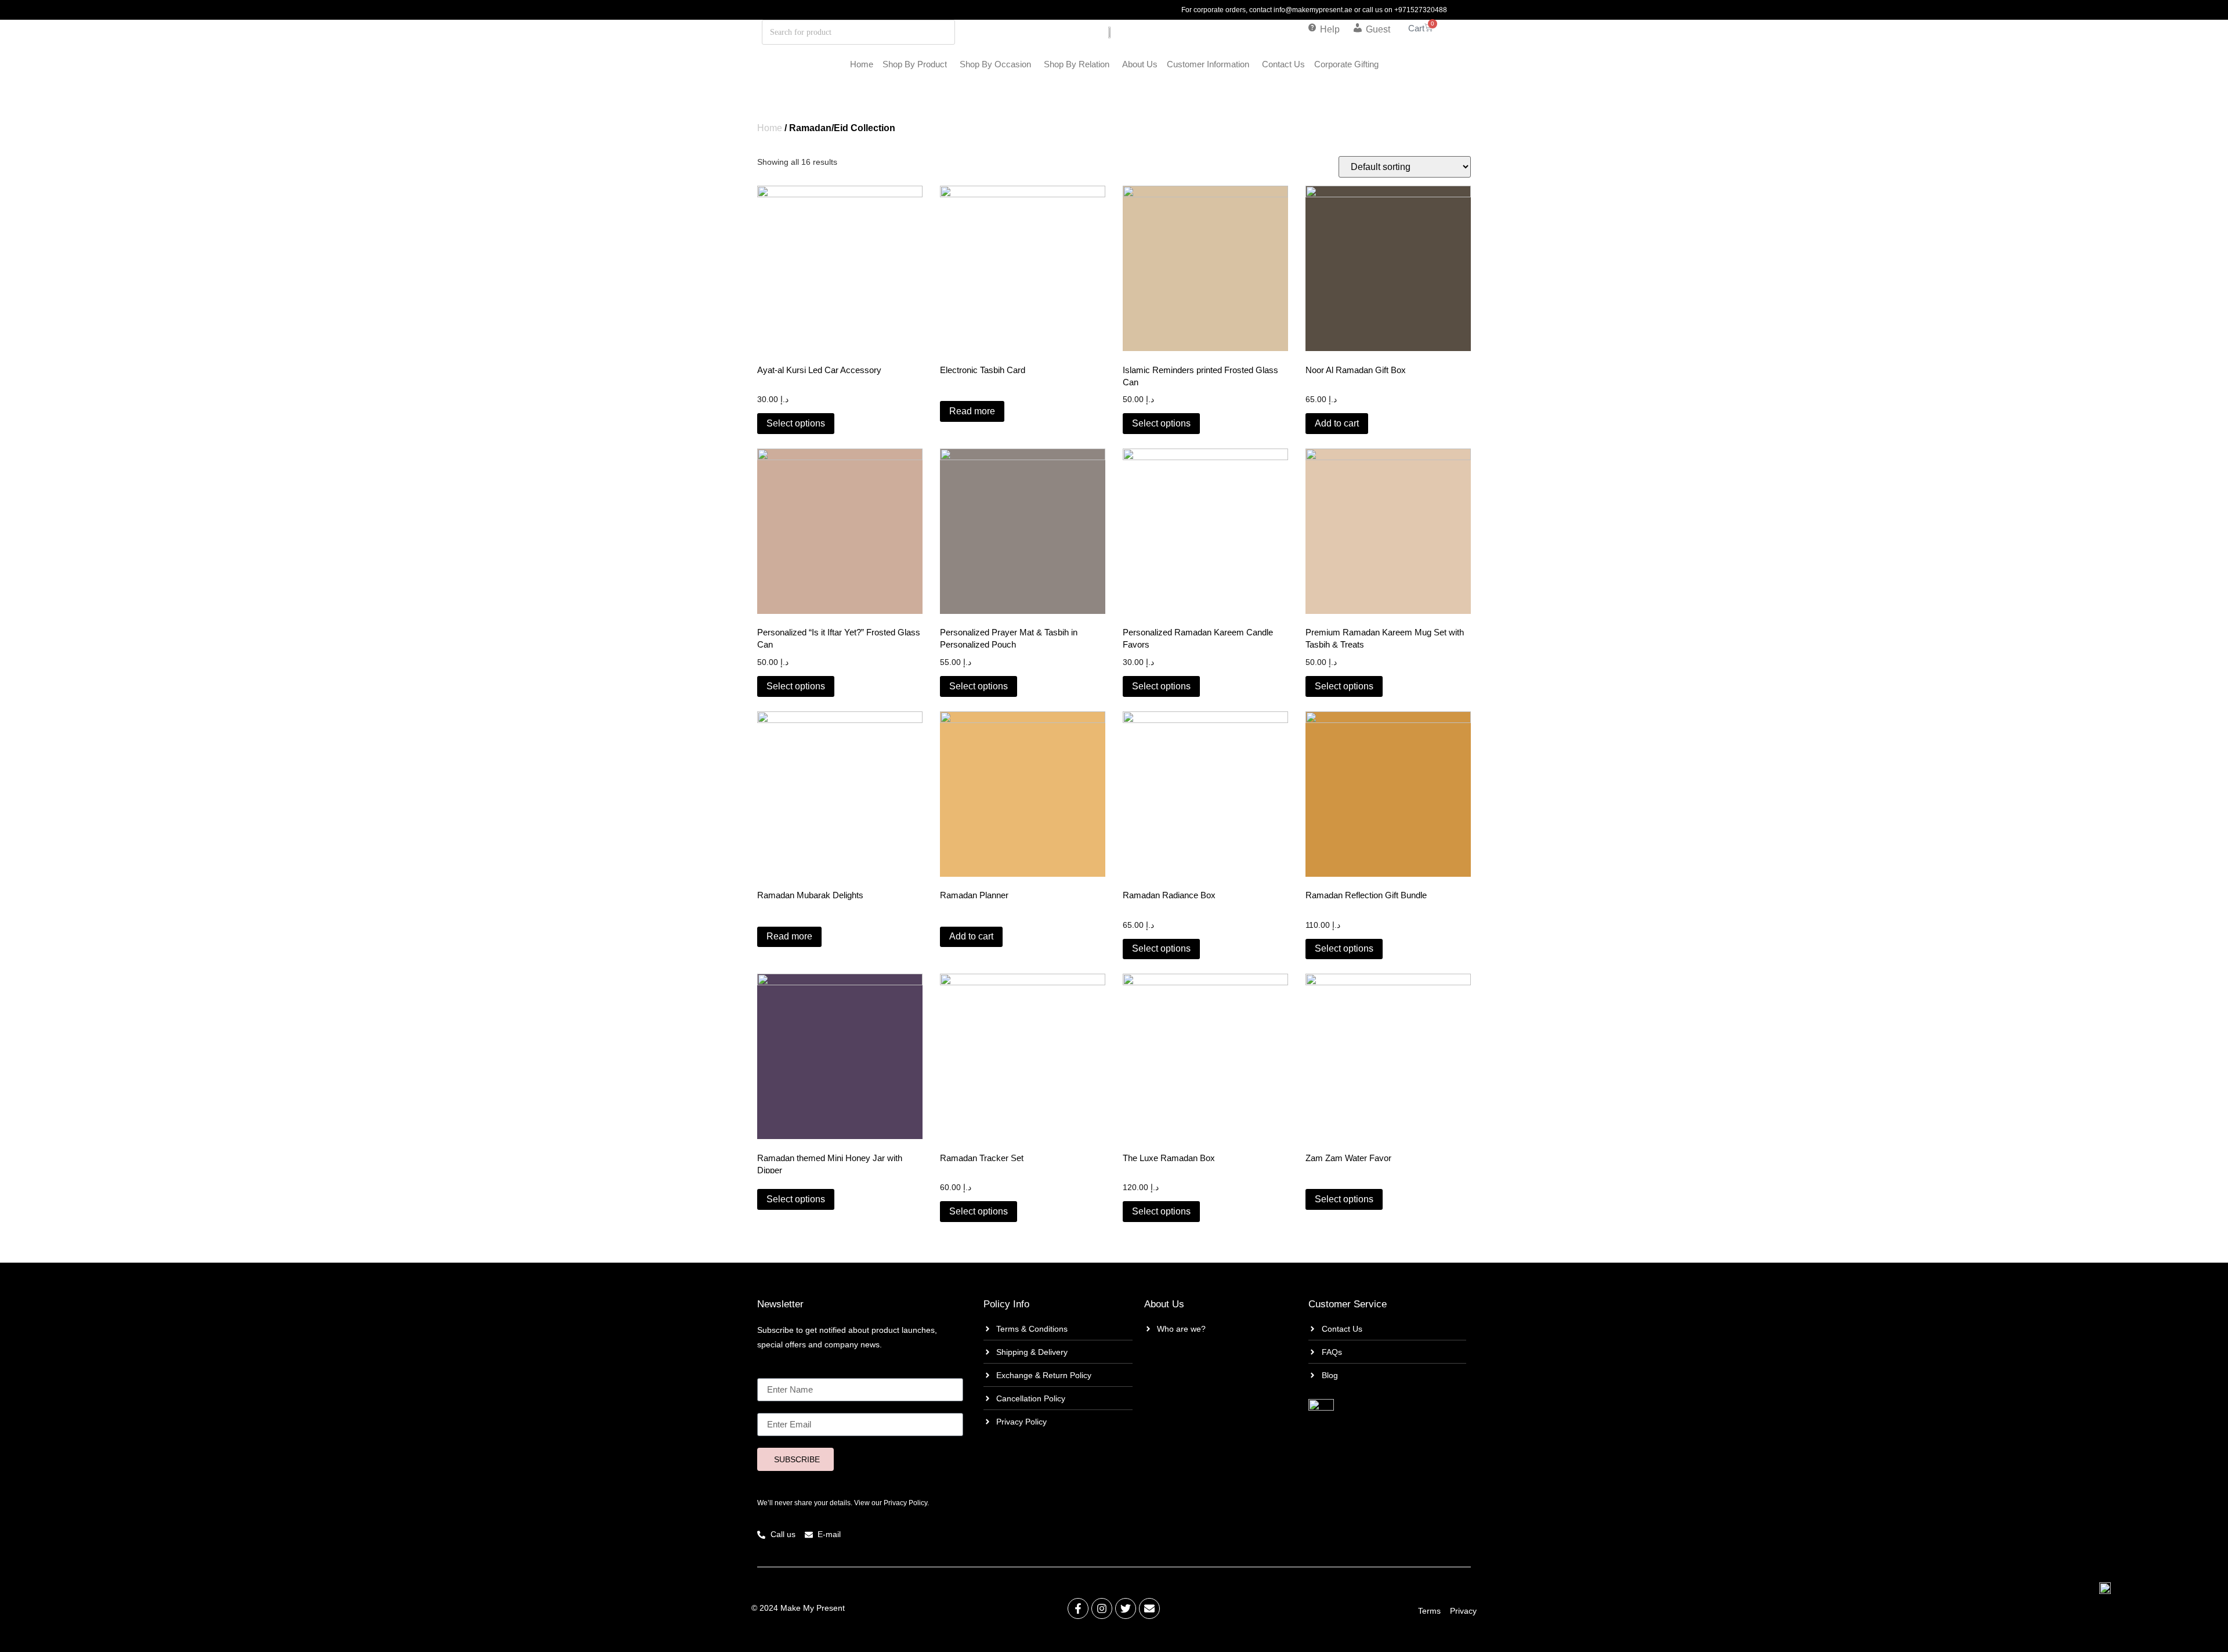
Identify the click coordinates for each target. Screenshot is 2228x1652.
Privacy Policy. (906, 1503)
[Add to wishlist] (903, 202)
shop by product (915, 64)
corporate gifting (1346, 64)
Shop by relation (1077, 64)
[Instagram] (1102, 1608)
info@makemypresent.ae (1313, 10)
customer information (1208, 64)
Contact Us (1283, 64)
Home (862, 64)
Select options (796, 423)
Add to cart (1337, 423)
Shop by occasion (995, 64)
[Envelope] (1149, 1608)
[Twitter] (1126, 1608)
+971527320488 (1421, 10)
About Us (1140, 64)
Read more (972, 411)
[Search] (912, 32)
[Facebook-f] (1078, 1608)
